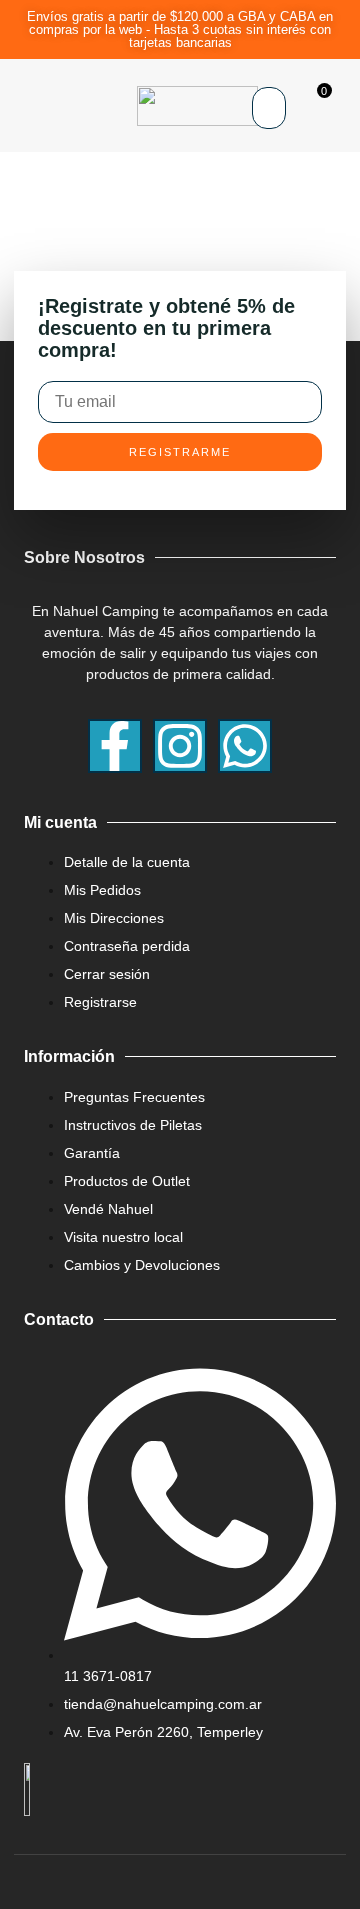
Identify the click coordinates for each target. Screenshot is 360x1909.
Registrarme (180, 452)
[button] (23, 106)
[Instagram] (180, 746)
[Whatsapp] (245, 746)
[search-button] (268, 144)
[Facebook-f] (115, 746)
